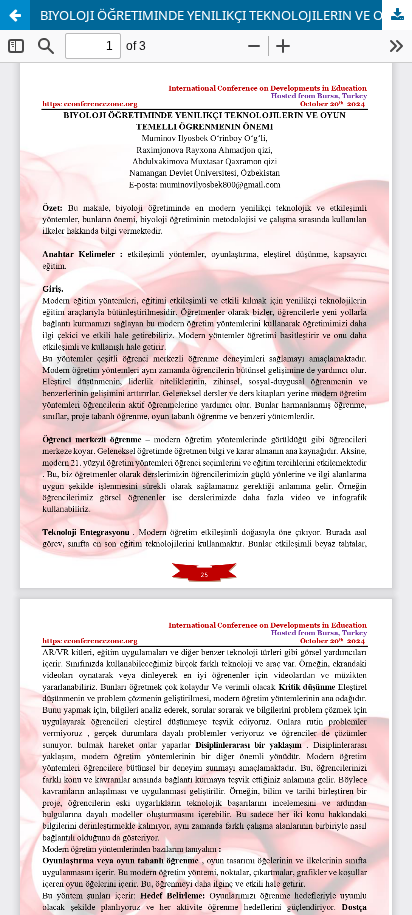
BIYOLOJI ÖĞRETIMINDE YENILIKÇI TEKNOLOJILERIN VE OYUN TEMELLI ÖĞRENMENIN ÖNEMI (226, 15)
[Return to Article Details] (15, 15)
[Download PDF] (397, 15)
